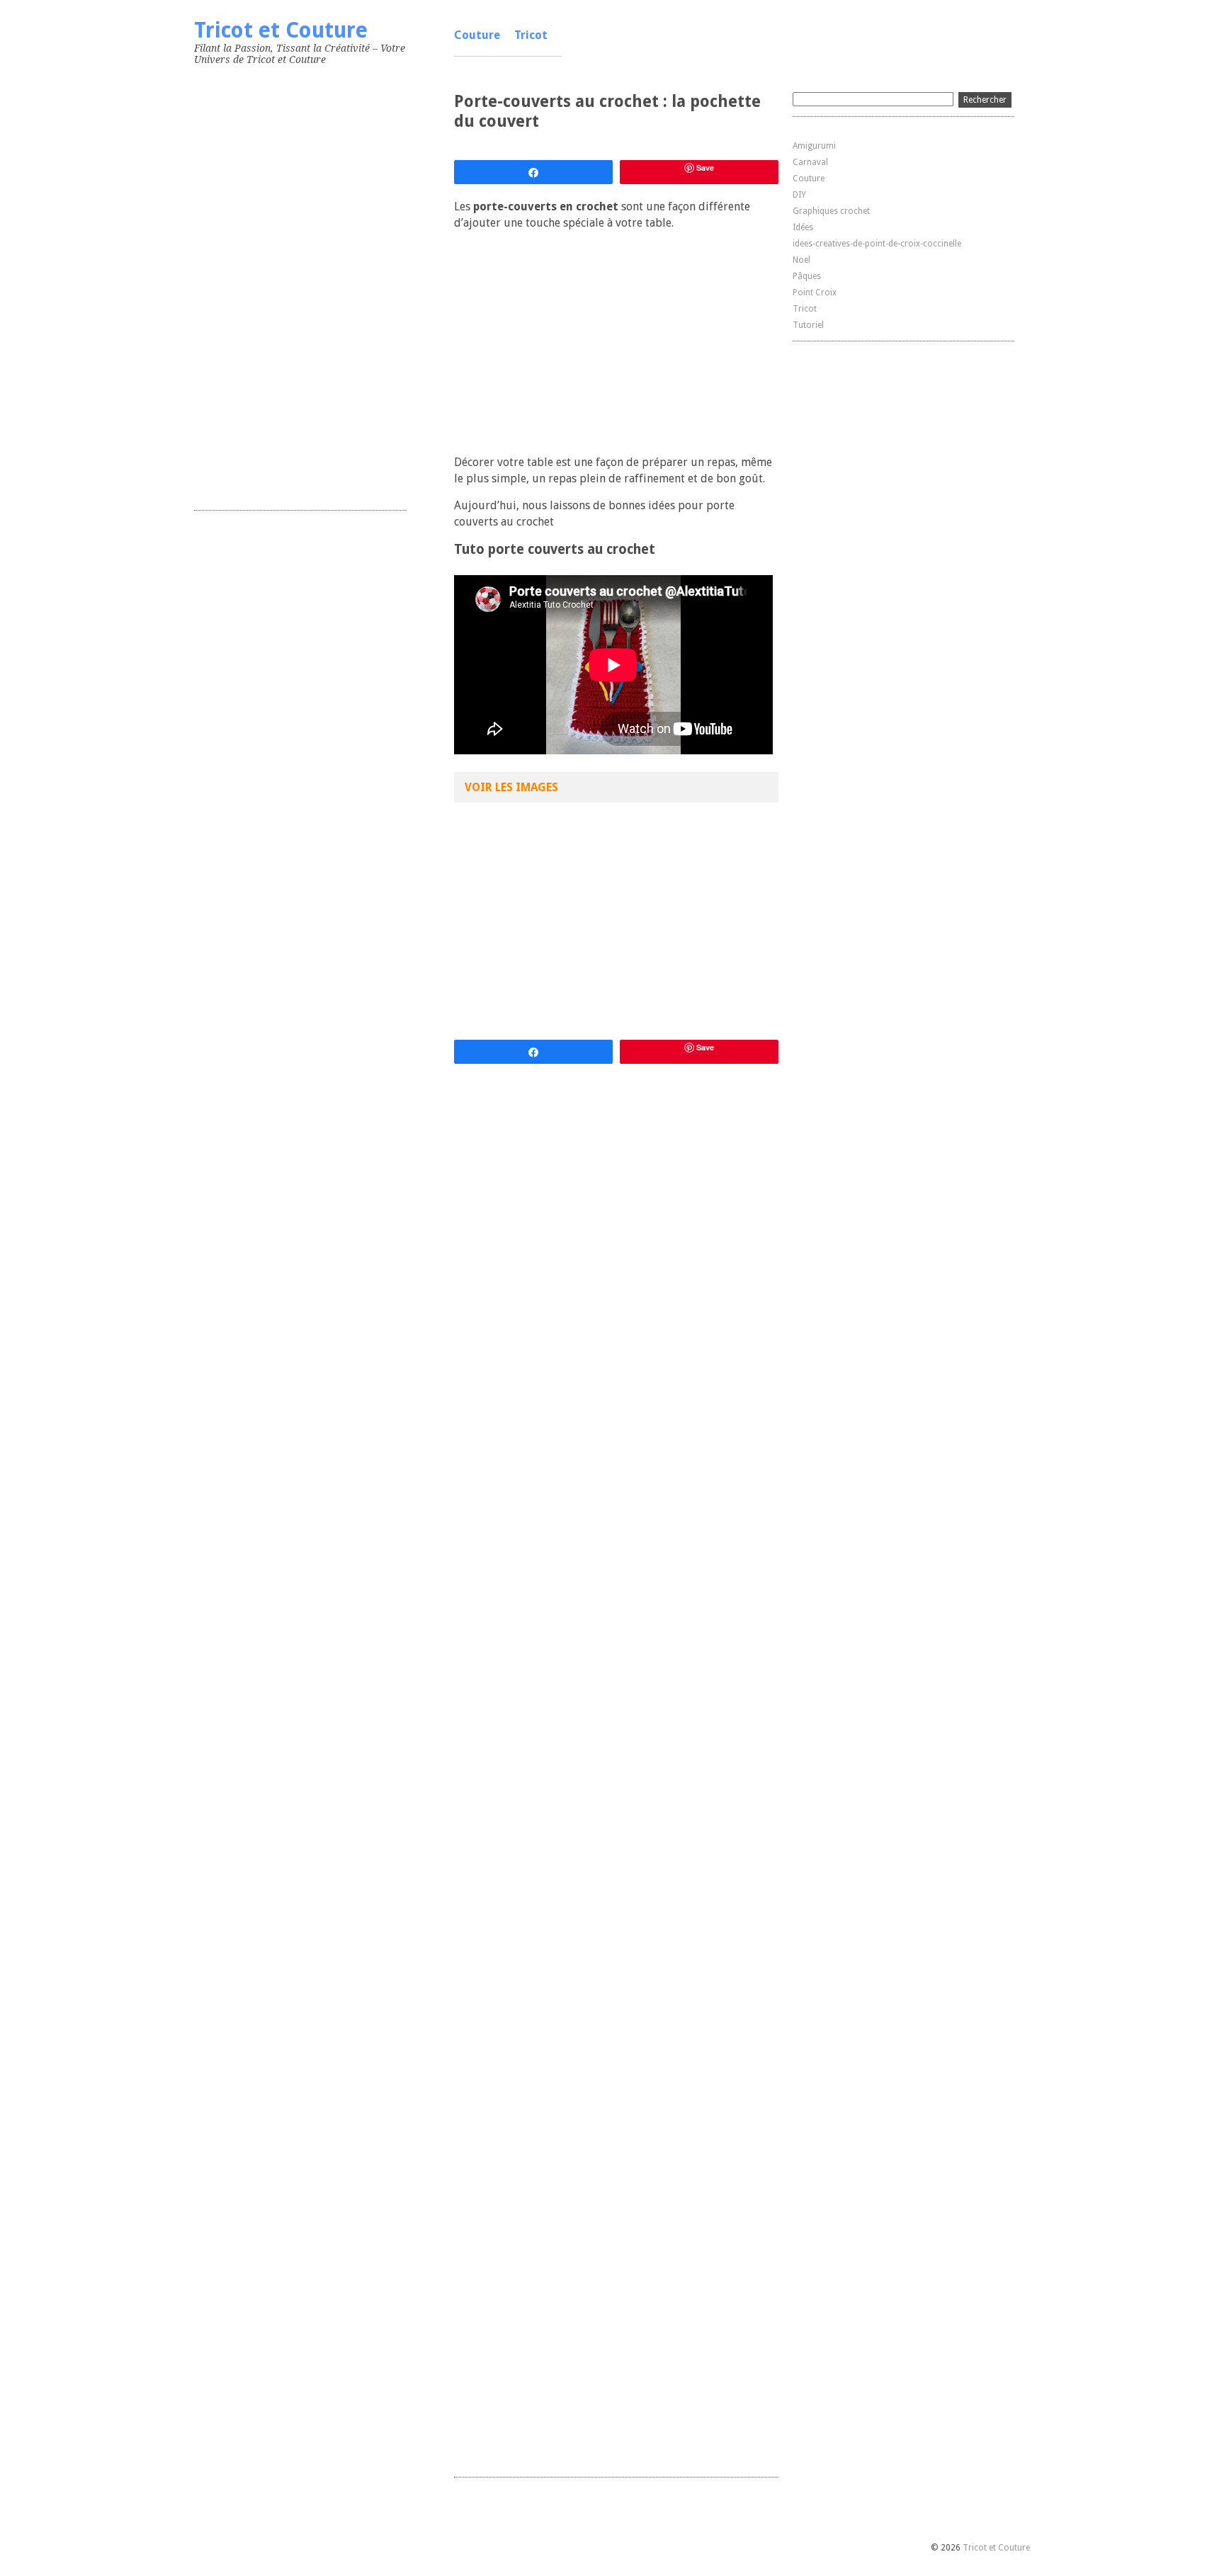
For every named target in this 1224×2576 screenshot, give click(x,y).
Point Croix (815, 293)
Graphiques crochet (831, 211)
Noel (801, 260)
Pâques (807, 276)
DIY (799, 195)
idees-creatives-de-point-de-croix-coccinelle (877, 244)
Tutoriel (808, 325)
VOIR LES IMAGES (511, 787)
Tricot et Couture (281, 30)
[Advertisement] (300, 285)
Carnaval (810, 162)
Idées (803, 227)
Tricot (531, 35)
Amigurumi (814, 146)
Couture (477, 35)
